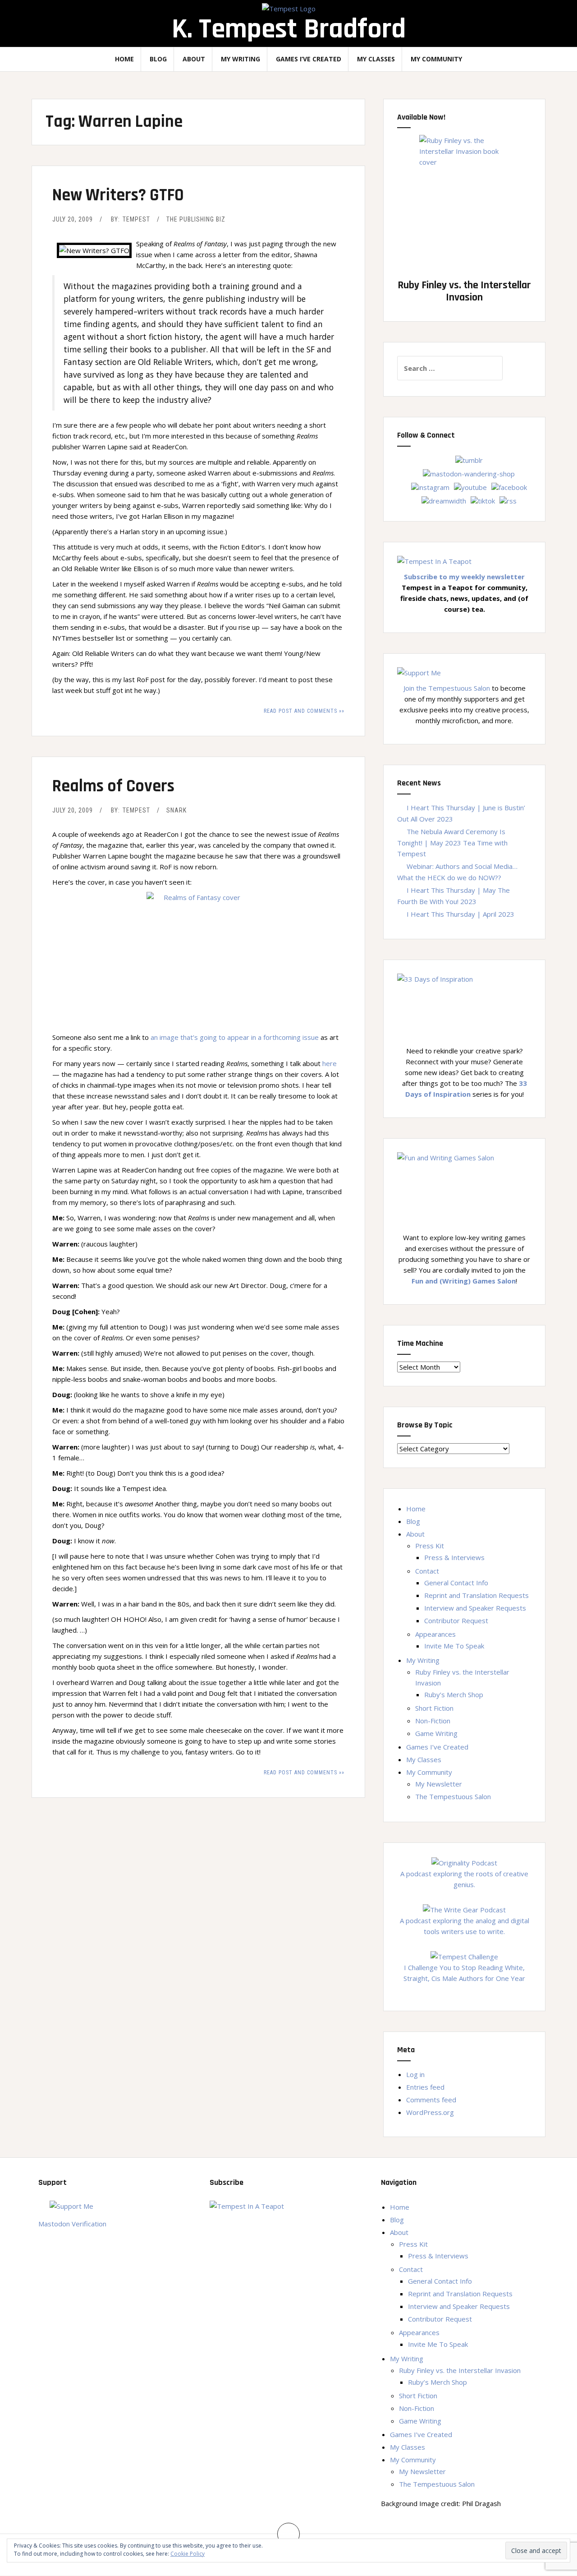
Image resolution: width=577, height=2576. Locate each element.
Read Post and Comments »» (304, 711)
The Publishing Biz (196, 219)
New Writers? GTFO (118, 195)
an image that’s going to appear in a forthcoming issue (235, 1037)
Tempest (136, 219)
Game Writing (436, 1733)
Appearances (435, 1634)
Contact (427, 1571)
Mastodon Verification (72, 2224)
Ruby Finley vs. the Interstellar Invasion (460, 2370)
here (330, 1063)
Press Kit (430, 1546)
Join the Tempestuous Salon (447, 688)
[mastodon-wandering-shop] (469, 473)
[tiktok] (483, 500)
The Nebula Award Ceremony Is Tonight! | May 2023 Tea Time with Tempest (452, 843)
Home (124, 59)
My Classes (376, 59)
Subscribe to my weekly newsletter (464, 577)
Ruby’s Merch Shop (454, 1694)
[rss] (508, 500)
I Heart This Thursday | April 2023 (460, 914)
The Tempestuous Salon (453, 1796)
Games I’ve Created (309, 59)
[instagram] (430, 486)
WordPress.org (430, 2112)
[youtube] (470, 486)
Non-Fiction (433, 1721)
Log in (415, 2074)
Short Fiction (434, 1708)
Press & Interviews (454, 1557)
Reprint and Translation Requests (476, 1595)
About (194, 59)
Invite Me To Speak (454, 1646)
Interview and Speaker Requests (475, 1608)
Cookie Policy (188, 2554)
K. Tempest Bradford (289, 29)
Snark (176, 810)
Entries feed (425, 2087)
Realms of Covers (113, 786)
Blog (158, 59)
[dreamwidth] (444, 500)
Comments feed (431, 2100)
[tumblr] (469, 459)
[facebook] (509, 486)
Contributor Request (456, 1620)
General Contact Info (456, 1583)
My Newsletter (439, 1784)
